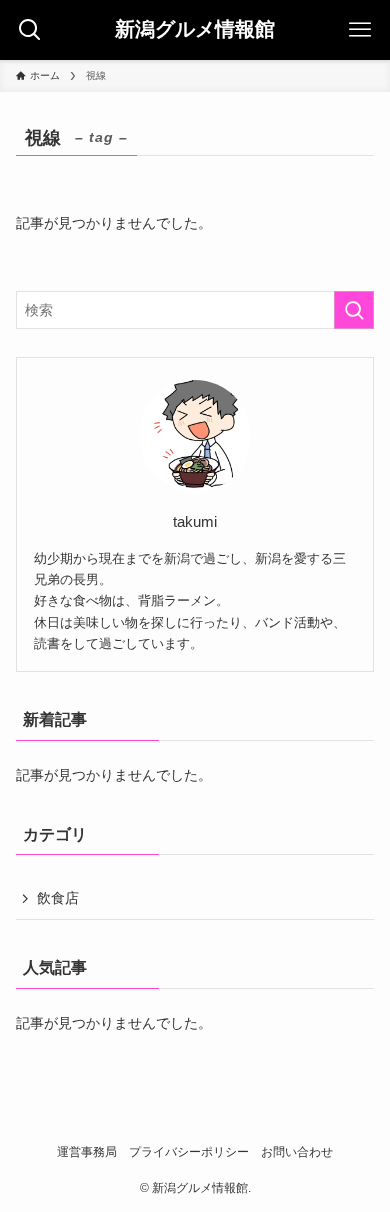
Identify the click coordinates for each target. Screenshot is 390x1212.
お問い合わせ (297, 1151)
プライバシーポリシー (189, 1151)
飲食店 (58, 898)
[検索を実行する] (354, 310)
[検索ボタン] (30, 30)
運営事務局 (87, 1151)
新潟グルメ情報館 (195, 30)
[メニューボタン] (360, 30)
